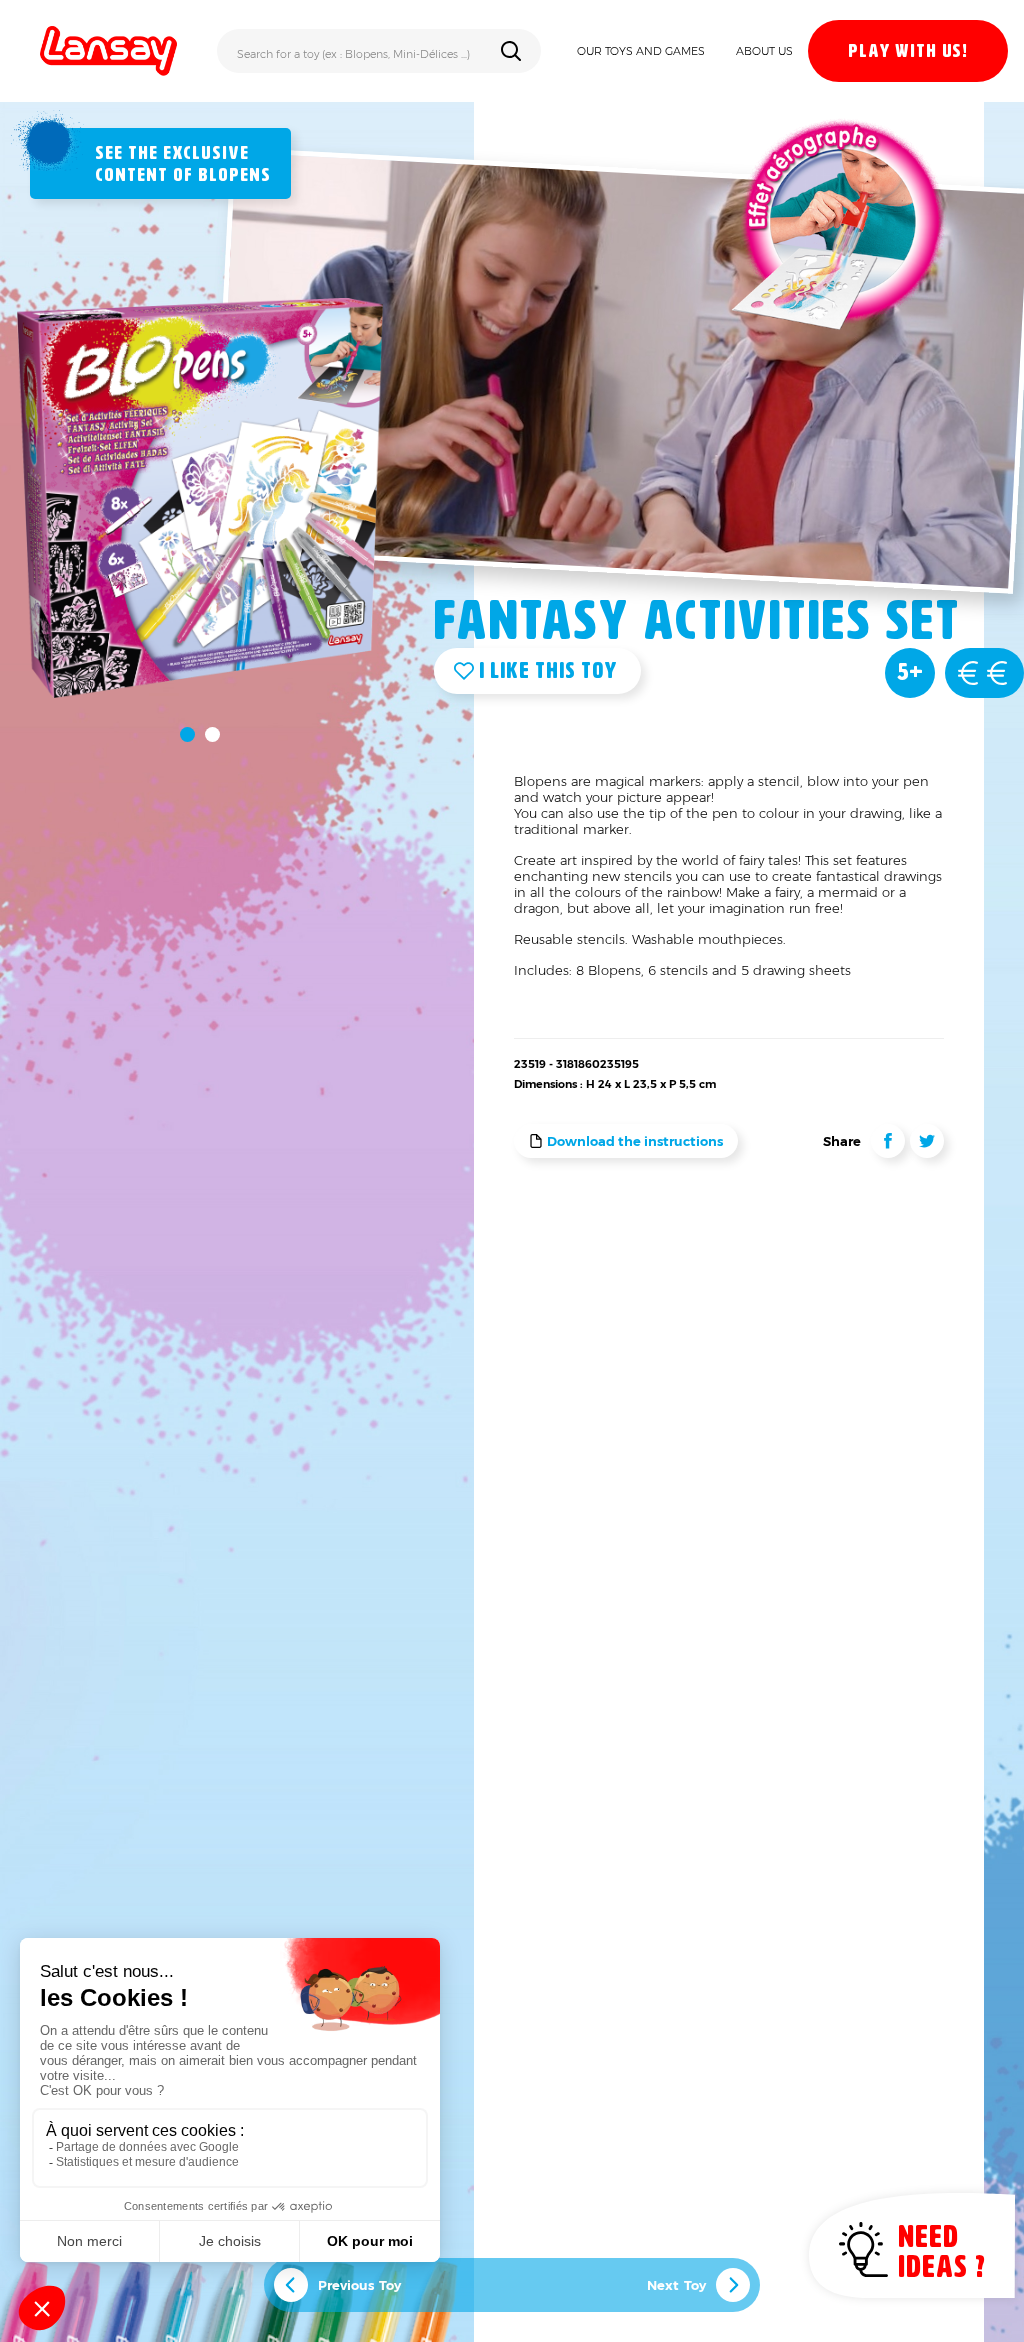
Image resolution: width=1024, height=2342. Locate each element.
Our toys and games (641, 51)
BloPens (234, 176)
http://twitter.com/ (927, 1141)
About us (764, 51)
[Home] (108, 51)
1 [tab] (187, 734)
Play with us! (908, 52)
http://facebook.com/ (888, 1141)
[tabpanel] (200, 498)
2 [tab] (212, 734)
